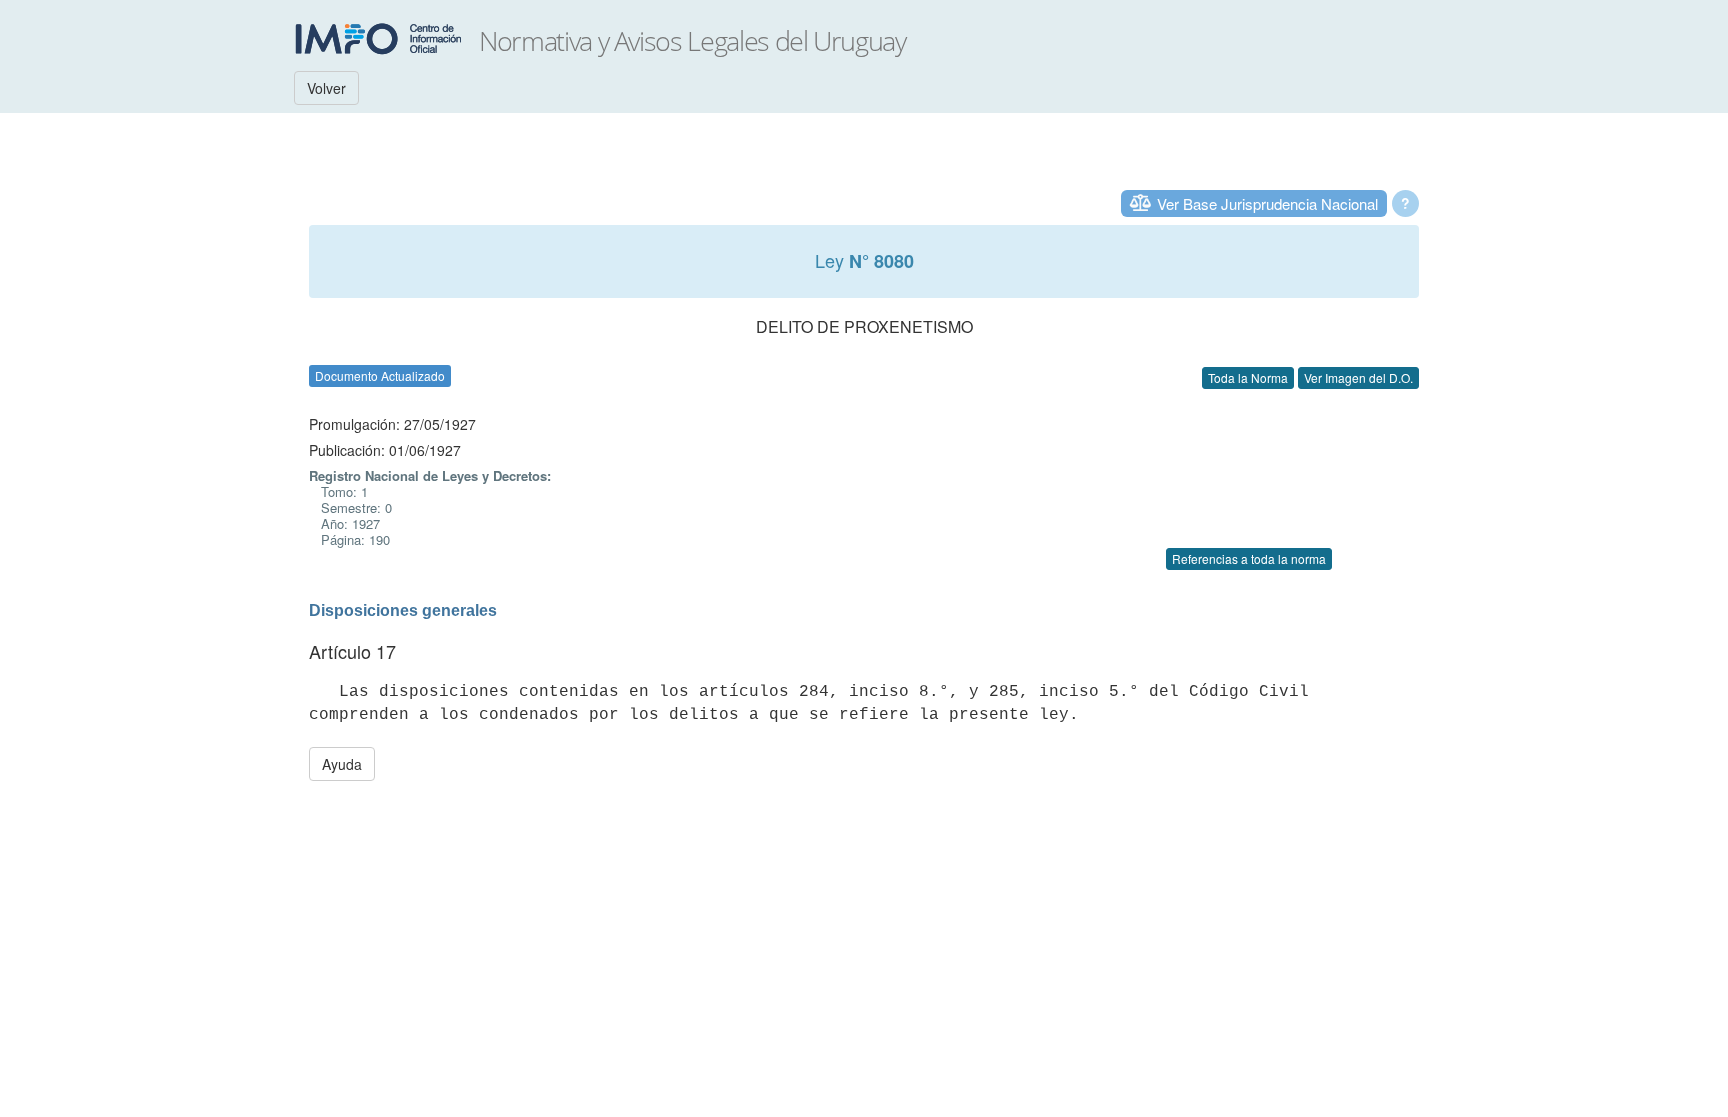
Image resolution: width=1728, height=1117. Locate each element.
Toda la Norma (1248, 377)
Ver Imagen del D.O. (1358, 377)
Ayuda (342, 764)
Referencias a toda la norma (1249, 558)
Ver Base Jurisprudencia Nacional (1267, 203)
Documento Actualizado (380, 375)
